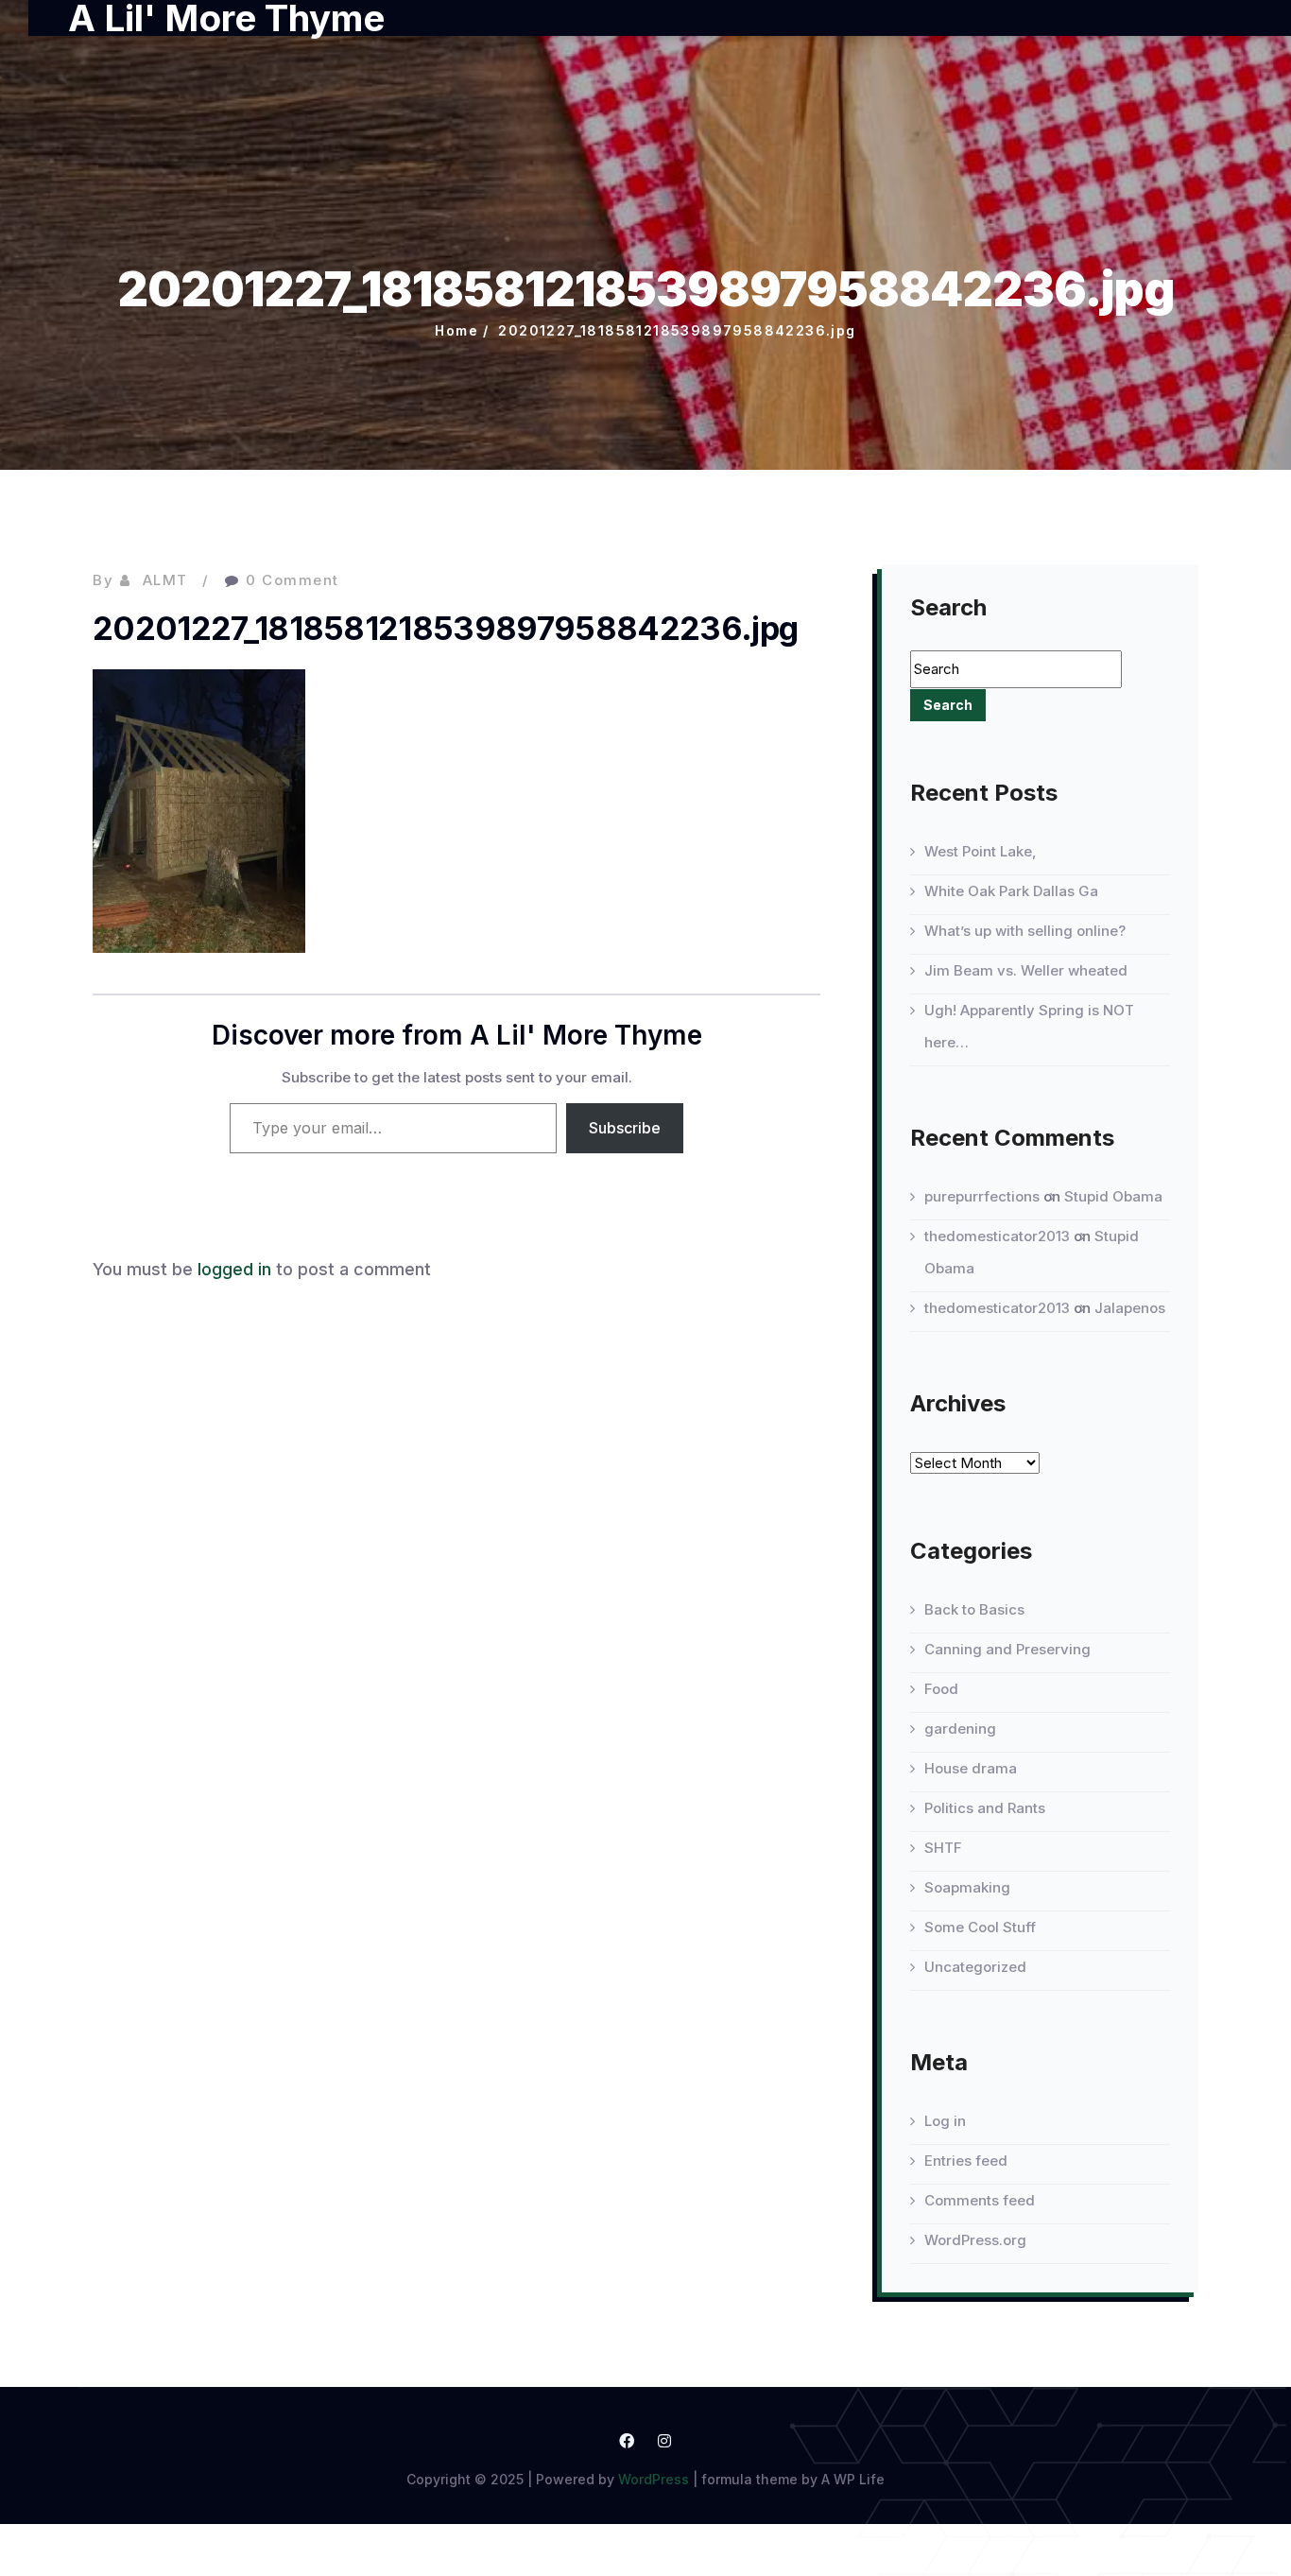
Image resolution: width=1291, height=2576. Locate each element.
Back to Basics (974, 1609)
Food (941, 1689)
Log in (945, 2121)
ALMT (165, 580)
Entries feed (966, 2161)
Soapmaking (967, 1887)
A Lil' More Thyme (226, 18)
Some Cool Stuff (980, 1927)
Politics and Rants (985, 1808)
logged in (234, 1269)
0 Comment (293, 580)
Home (456, 330)
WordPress (654, 2479)
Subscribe (625, 1128)
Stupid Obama (1113, 1196)
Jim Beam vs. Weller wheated (1026, 970)
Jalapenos (1130, 1308)
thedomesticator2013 (997, 1236)
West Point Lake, (981, 851)
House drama (971, 1768)
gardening (960, 1729)
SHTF (943, 1848)
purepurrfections (982, 1196)
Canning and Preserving (1007, 1649)
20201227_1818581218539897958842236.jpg (677, 330)
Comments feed (980, 2200)
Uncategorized (975, 1967)
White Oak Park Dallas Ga (1011, 891)
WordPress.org (975, 2240)
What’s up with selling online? (1025, 931)
